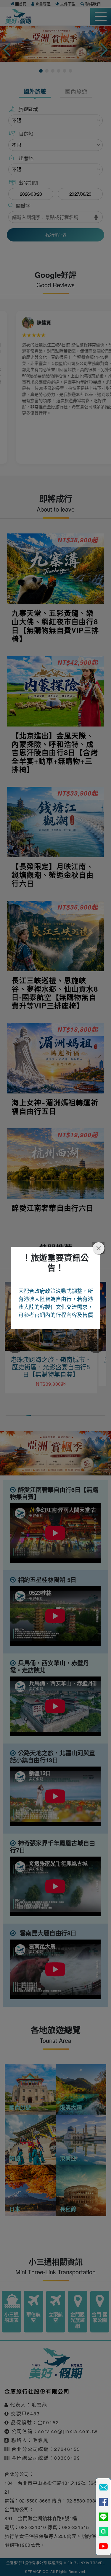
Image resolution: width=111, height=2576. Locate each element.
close (99, 1248)
